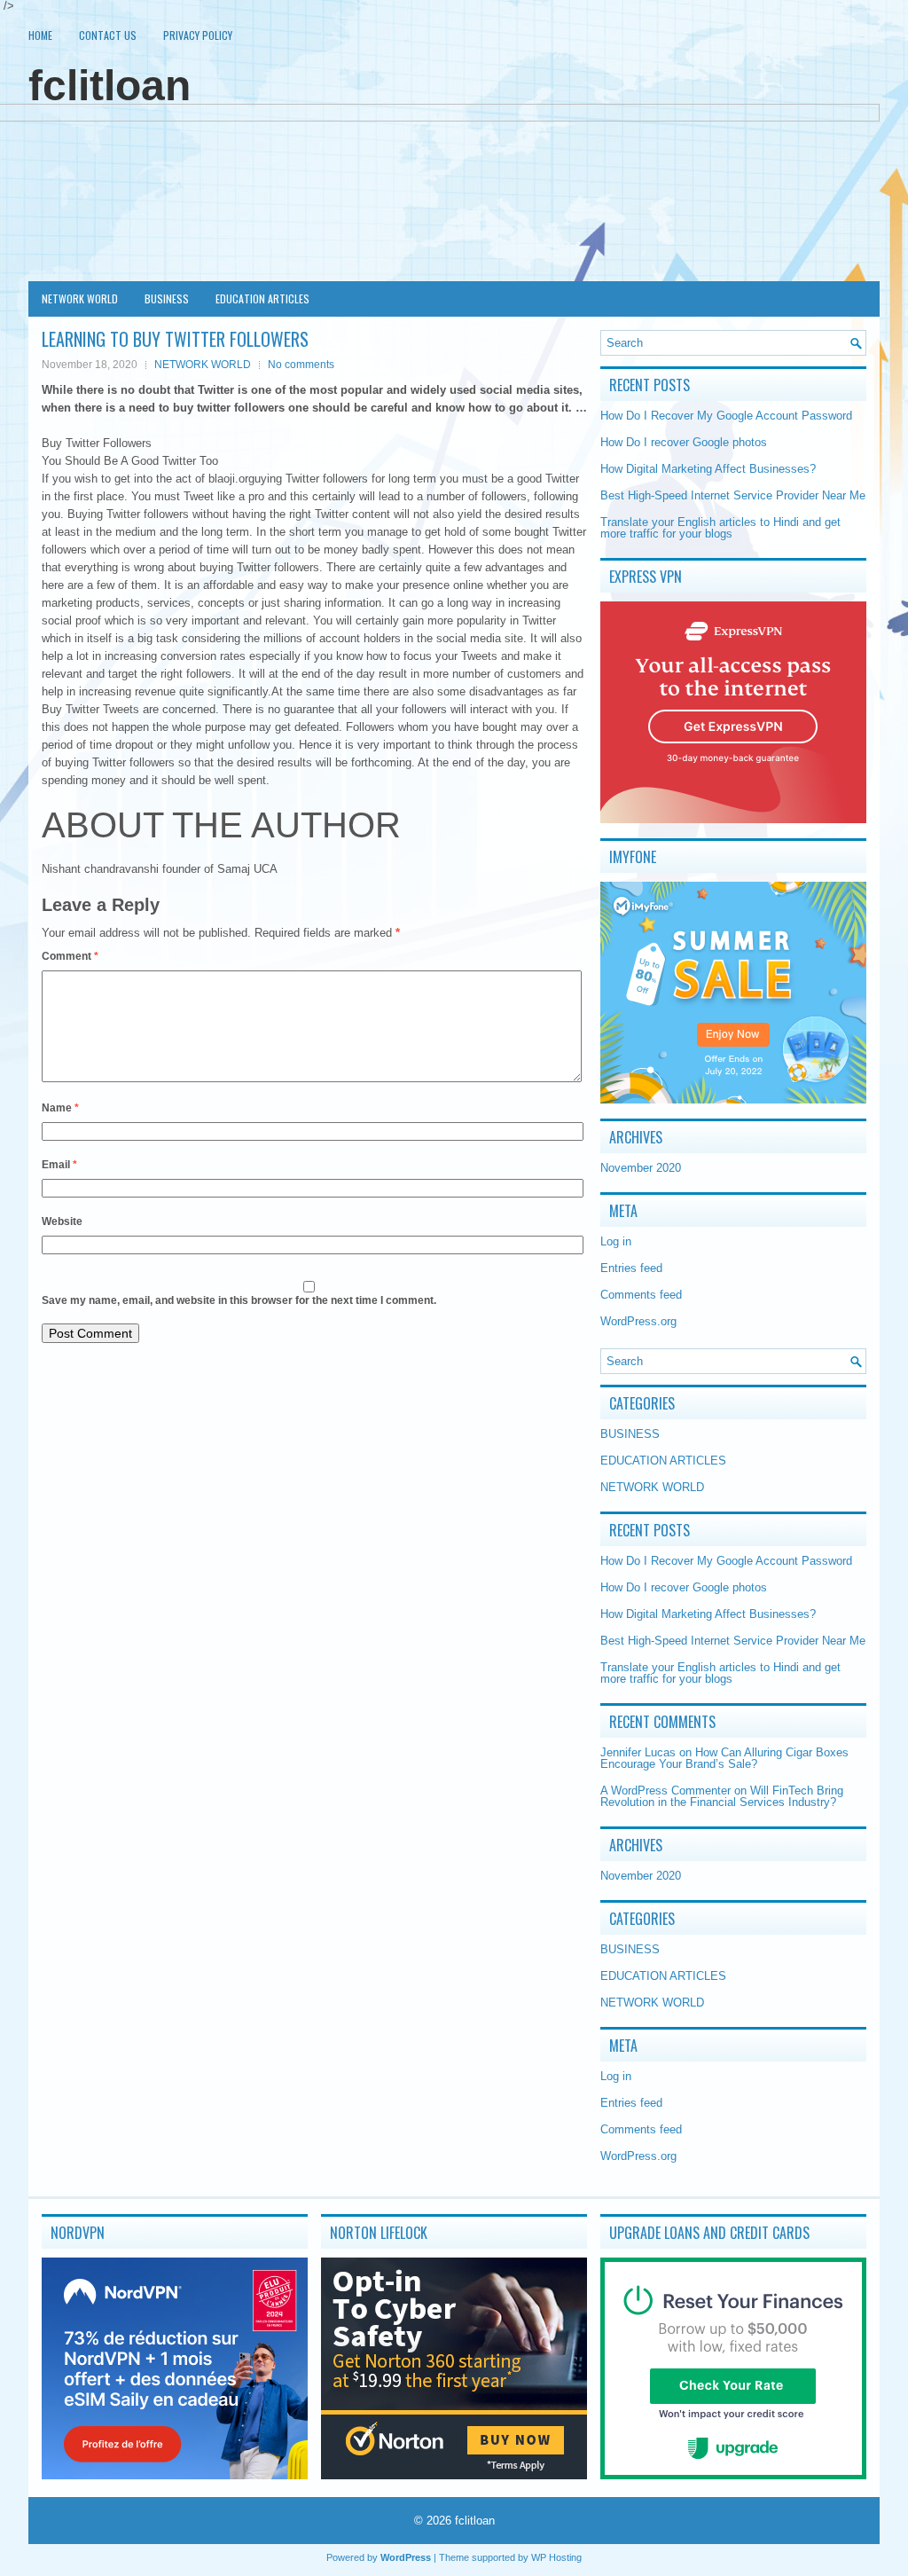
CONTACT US (108, 35)
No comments (301, 365)
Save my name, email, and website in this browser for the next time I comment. (239, 1300)
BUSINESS (167, 298)
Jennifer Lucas (638, 1752)
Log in (616, 1241)
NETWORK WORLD (80, 298)
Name (60, 1108)
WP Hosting (556, 2557)
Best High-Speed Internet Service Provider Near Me (733, 495)
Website (62, 1221)
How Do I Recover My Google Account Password (726, 416)
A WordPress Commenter (665, 1791)
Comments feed (641, 1295)
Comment (70, 956)
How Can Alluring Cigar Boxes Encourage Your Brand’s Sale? (724, 1758)
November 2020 (641, 1168)
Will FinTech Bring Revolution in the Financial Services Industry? (722, 1796)
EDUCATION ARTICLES (262, 298)
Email (59, 1165)
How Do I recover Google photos (684, 442)
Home (40, 35)
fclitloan (110, 86)
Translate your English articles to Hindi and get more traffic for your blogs (720, 528)
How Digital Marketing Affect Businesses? (708, 469)
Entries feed (631, 1268)
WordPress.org (638, 1321)
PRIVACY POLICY (198, 35)
